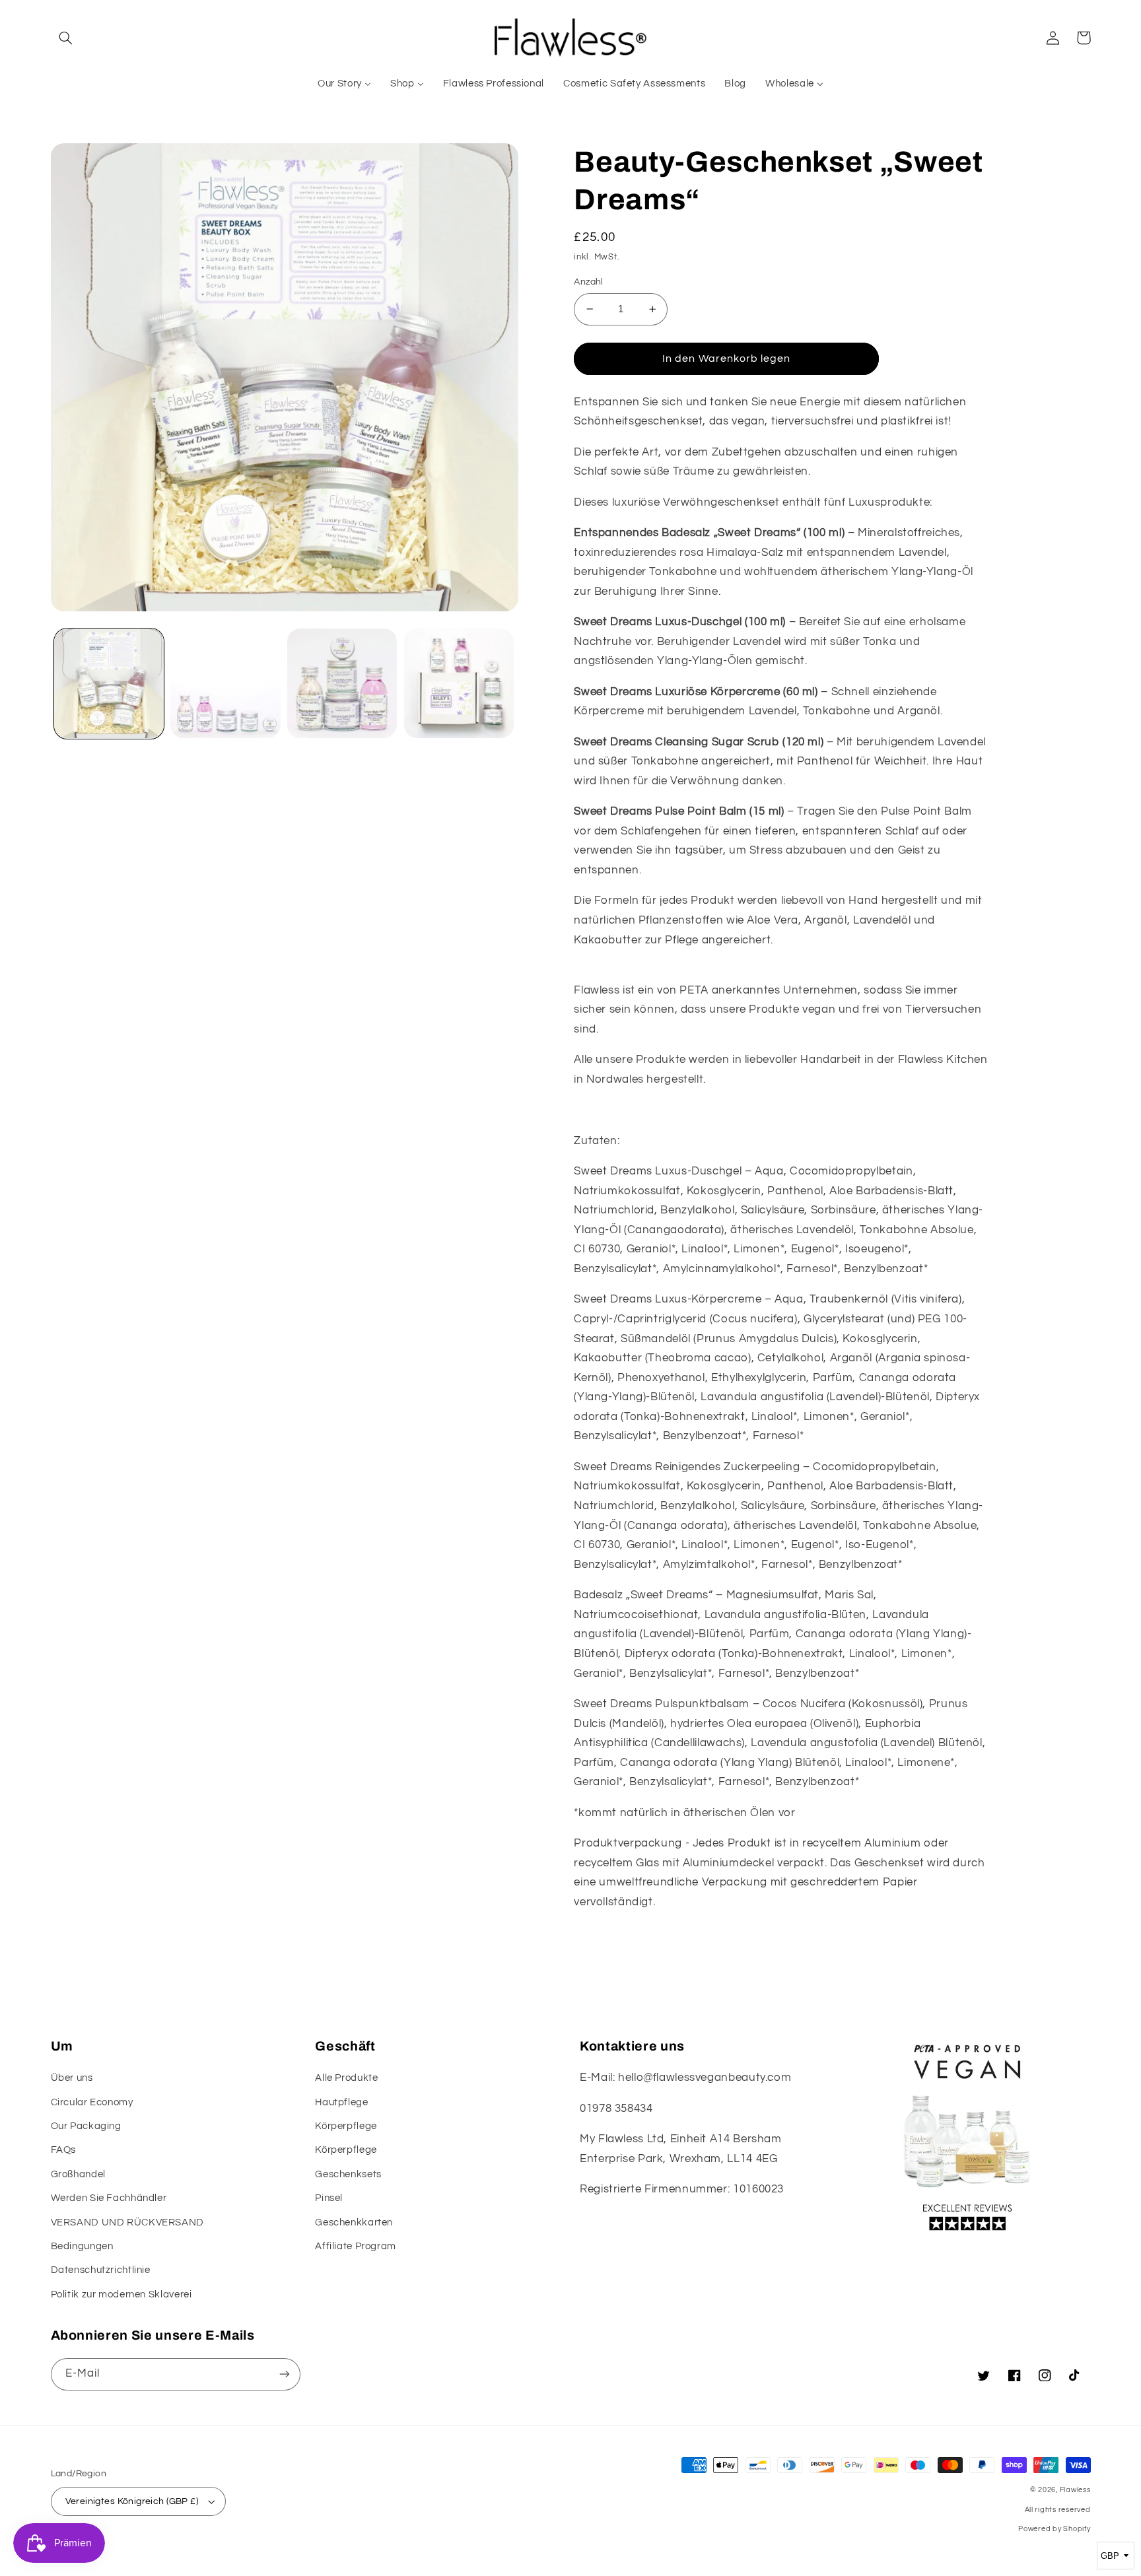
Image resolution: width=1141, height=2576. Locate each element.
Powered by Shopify (1054, 2529)
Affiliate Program (356, 2246)
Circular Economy (92, 2102)
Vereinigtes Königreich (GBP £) (132, 2501)
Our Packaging (86, 2126)
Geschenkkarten (354, 2222)
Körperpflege (346, 2126)
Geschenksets (348, 2174)
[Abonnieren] (284, 2374)
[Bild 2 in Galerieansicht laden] (225, 683)
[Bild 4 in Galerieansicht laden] (459, 683)
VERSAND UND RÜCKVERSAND (128, 2222)
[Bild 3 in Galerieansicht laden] (342, 683)
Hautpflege (341, 2102)
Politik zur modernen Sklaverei (121, 2294)
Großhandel (78, 2174)
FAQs (64, 2150)
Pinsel (329, 2198)
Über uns (72, 2078)
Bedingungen (82, 2246)
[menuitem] (345, 84)
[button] (66, 38)
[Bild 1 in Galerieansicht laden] (109, 683)
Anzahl (589, 282)
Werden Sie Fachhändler (109, 2198)
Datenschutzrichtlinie (101, 2270)
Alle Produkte (346, 2078)
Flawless (1075, 2490)
